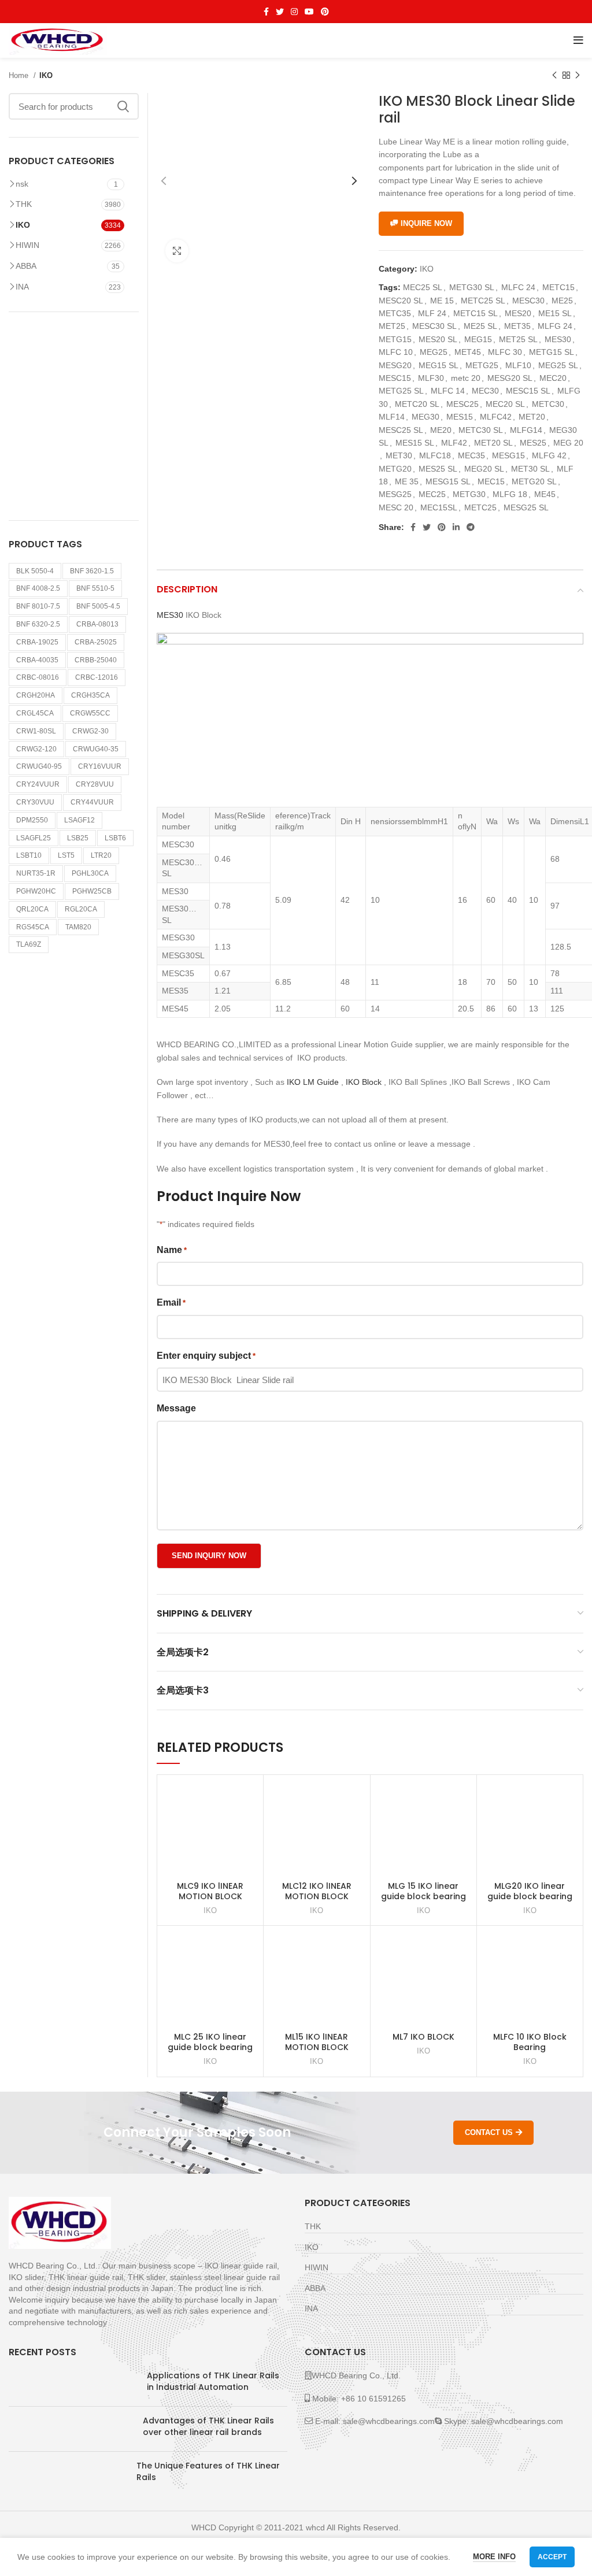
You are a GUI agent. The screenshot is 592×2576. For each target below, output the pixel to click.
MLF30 (431, 378)
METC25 (480, 507)
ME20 (441, 430)
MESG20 (395, 365)
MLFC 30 (505, 352)
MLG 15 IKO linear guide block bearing (423, 1891)
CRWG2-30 (90, 731)
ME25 (562, 301)
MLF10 (518, 365)
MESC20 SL (401, 301)
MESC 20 (396, 507)
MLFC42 (496, 417)
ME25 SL (480, 326)
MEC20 (553, 378)
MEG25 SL (558, 365)
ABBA (26, 266)
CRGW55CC (90, 713)
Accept (552, 2557)
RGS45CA (33, 927)
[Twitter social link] (280, 12)
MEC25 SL (423, 287)
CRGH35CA (90, 695)
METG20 (395, 469)
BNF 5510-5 (95, 588)
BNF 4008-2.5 (38, 588)
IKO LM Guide (313, 1082)
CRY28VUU (95, 784)
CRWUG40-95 (39, 766)
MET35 (517, 326)
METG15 (395, 339)
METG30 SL (472, 287)
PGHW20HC (36, 891)
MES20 (518, 313)
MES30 (558, 339)
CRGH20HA (36, 695)
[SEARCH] (123, 106)
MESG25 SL (526, 507)
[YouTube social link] (309, 12)
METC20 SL (417, 404)
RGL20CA (81, 909)
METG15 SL (552, 352)
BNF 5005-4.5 (98, 606)
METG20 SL (534, 481)
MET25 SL (518, 339)
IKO (46, 75)
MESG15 (508, 455)
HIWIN (27, 245)
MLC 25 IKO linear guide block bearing (210, 2042)
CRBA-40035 (37, 660)
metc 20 (466, 378)
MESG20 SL (510, 378)
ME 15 (442, 301)
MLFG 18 (510, 494)
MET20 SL (493, 443)
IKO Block (364, 1082)
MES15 (460, 417)
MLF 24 (432, 313)
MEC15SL (439, 507)
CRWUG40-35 (96, 749)
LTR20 (101, 855)
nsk (22, 184)
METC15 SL (476, 313)
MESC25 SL (401, 430)
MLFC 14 (448, 391)
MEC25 (432, 494)
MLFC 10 (396, 352)
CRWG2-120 (36, 749)
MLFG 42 (549, 455)
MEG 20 (568, 443)
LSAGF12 (79, 820)
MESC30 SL (434, 326)
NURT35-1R (36, 873)
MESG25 (395, 494)
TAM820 (78, 927)
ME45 (545, 494)
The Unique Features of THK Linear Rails (208, 2471)
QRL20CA (32, 909)
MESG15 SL (448, 481)
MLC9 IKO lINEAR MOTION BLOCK (210, 1891)
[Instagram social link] (294, 12)
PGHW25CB (92, 891)
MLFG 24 (555, 326)
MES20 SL (438, 339)
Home (20, 75)
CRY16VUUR (100, 766)
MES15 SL (415, 443)
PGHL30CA (90, 873)
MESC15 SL (528, 391)
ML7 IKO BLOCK (423, 2037)
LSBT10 (29, 855)
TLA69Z (29, 944)
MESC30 (528, 301)
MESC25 (462, 404)
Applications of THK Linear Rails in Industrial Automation (213, 2381)
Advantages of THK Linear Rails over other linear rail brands (208, 2426)
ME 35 (407, 481)
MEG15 (478, 339)
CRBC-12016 (97, 677)
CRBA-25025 (96, 642)
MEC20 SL (505, 404)
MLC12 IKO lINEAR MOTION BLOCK (317, 1891)
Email (171, 1302)
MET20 (532, 417)
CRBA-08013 (97, 624)
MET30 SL (530, 469)
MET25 (392, 326)
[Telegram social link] (471, 527)
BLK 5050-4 (35, 571)
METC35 (395, 313)
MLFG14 (526, 430)
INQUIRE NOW (426, 223)
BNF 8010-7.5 (38, 606)
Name (172, 1250)
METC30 (548, 404)
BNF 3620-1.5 (92, 571)
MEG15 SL (439, 365)
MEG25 (434, 352)
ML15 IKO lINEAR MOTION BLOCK (317, 2042)
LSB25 (78, 838)
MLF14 (392, 417)
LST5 (66, 855)
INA (22, 287)
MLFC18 (435, 455)
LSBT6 (115, 838)
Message (176, 1408)
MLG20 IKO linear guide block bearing (530, 1891)
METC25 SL (483, 301)
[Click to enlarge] (177, 251)
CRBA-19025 (37, 642)
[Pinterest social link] (325, 12)
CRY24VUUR (38, 784)
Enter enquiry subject (206, 1356)
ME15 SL (555, 313)
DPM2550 (32, 820)
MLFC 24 (518, 287)
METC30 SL (481, 430)
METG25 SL (401, 391)
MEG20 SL (484, 469)
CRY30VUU (35, 802)
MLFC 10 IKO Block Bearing (530, 2042)
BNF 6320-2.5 (38, 624)
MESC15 (395, 378)
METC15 (558, 287)
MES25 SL (438, 469)
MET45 (468, 352)
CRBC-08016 (38, 677)
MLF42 (454, 443)
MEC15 (491, 481)
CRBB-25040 (96, 660)
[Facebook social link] (266, 12)
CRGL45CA (35, 713)
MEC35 (471, 455)
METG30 (469, 494)
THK (24, 204)
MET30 (399, 455)
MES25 (533, 443)
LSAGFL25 (34, 838)
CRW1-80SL (36, 731)
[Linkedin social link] (456, 527)
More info (494, 2557)
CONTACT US (489, 2132)
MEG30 (425, 417)
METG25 (482, 365)
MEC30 (485, 391)
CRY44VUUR (92, 802)
